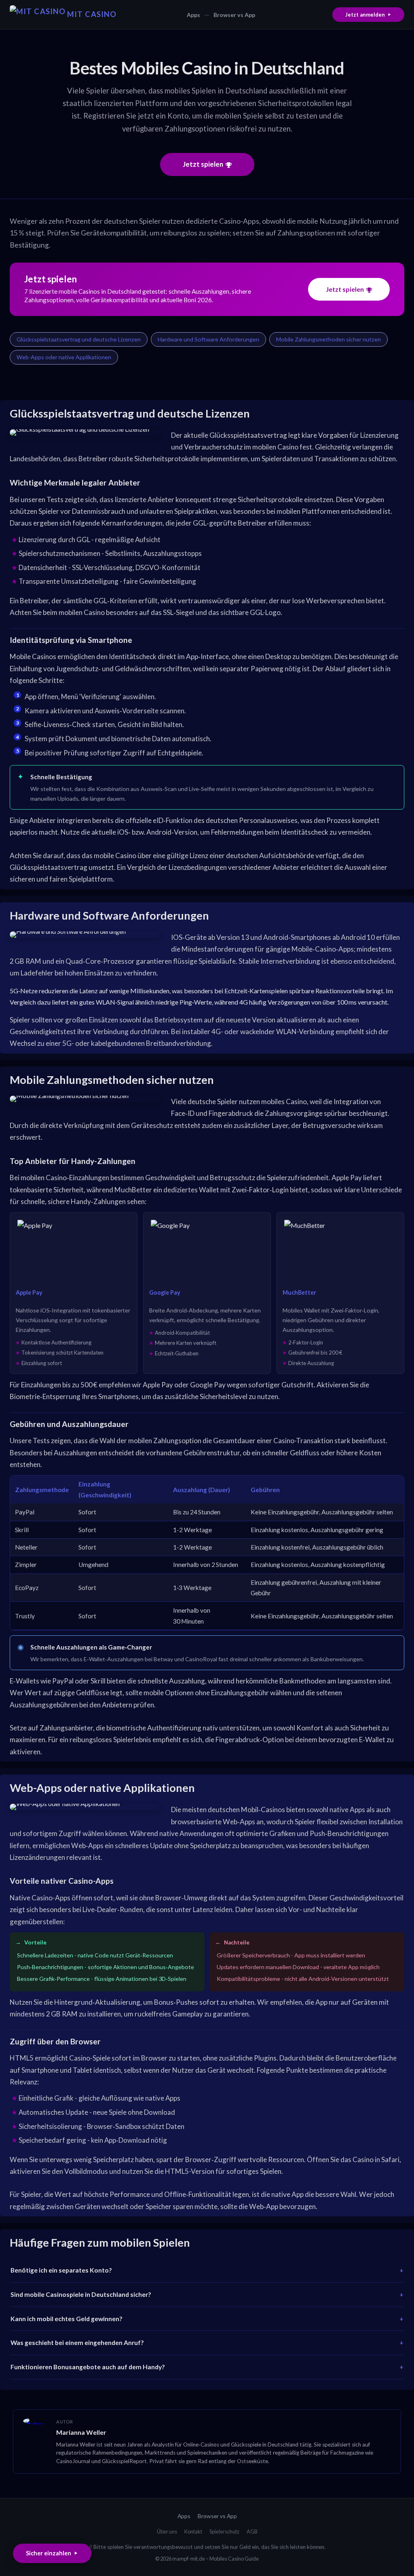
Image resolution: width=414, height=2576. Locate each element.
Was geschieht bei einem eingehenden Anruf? (77, 2343)
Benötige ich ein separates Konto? (61, 2270)
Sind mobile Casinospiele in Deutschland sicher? (81, 2294)
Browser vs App (234, 15)
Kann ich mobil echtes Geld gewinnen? (67, 2319)
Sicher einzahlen (49, 2553)
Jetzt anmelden (365, 15)
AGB (252, 2531)
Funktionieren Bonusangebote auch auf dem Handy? (88, 2367)
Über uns (167, 2531)
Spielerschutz (224, 2531)
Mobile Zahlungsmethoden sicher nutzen (328, 339)
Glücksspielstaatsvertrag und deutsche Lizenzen (79, 339)
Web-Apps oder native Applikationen (64, 357)
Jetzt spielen (203, 164)
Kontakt (193, 2531)
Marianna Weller (81, 2432)
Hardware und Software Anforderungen (208, 339)
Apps (193, 15)
